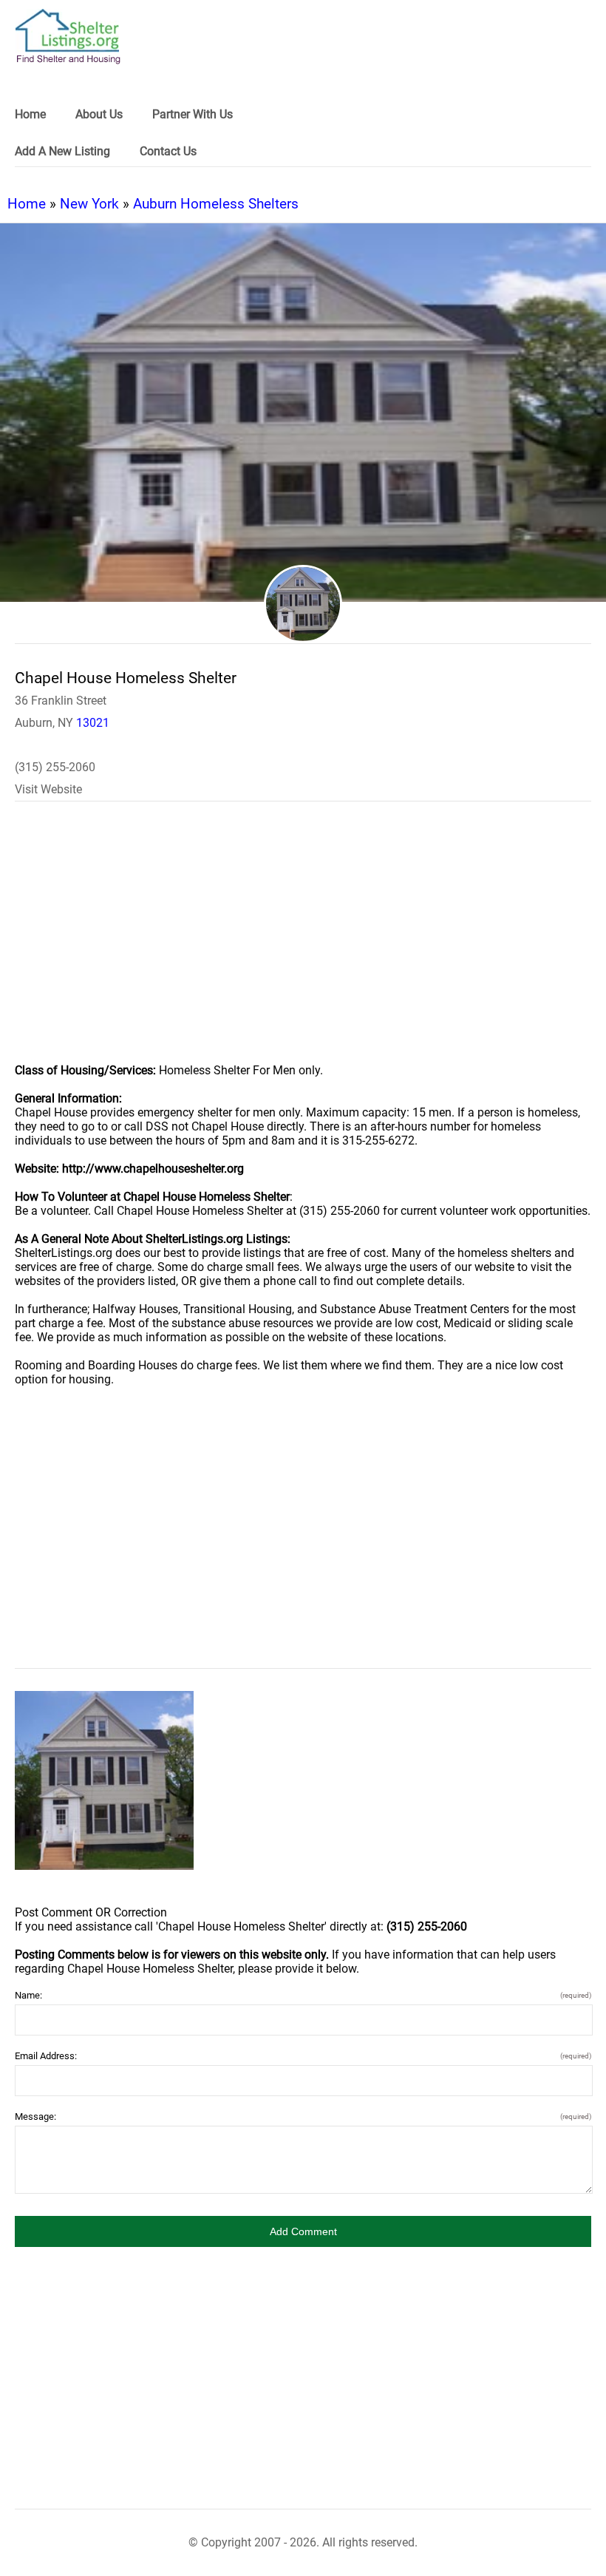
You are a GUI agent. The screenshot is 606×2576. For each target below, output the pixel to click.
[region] (303, 942)
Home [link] (30, 114)
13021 (93, 723)
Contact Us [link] (168, 151)
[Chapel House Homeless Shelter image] (104, 1780)
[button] (303, 2231)
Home (27, 204)
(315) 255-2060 (55, 767)
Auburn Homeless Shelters (216, 204)
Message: (303, 2116)
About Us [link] (99, 114)
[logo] (68, 37)
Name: (303, 1995)
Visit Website (48, 789)
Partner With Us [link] (193, 114)
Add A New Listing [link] (62, 151)
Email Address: (303, 2056)
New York (89, 204)
